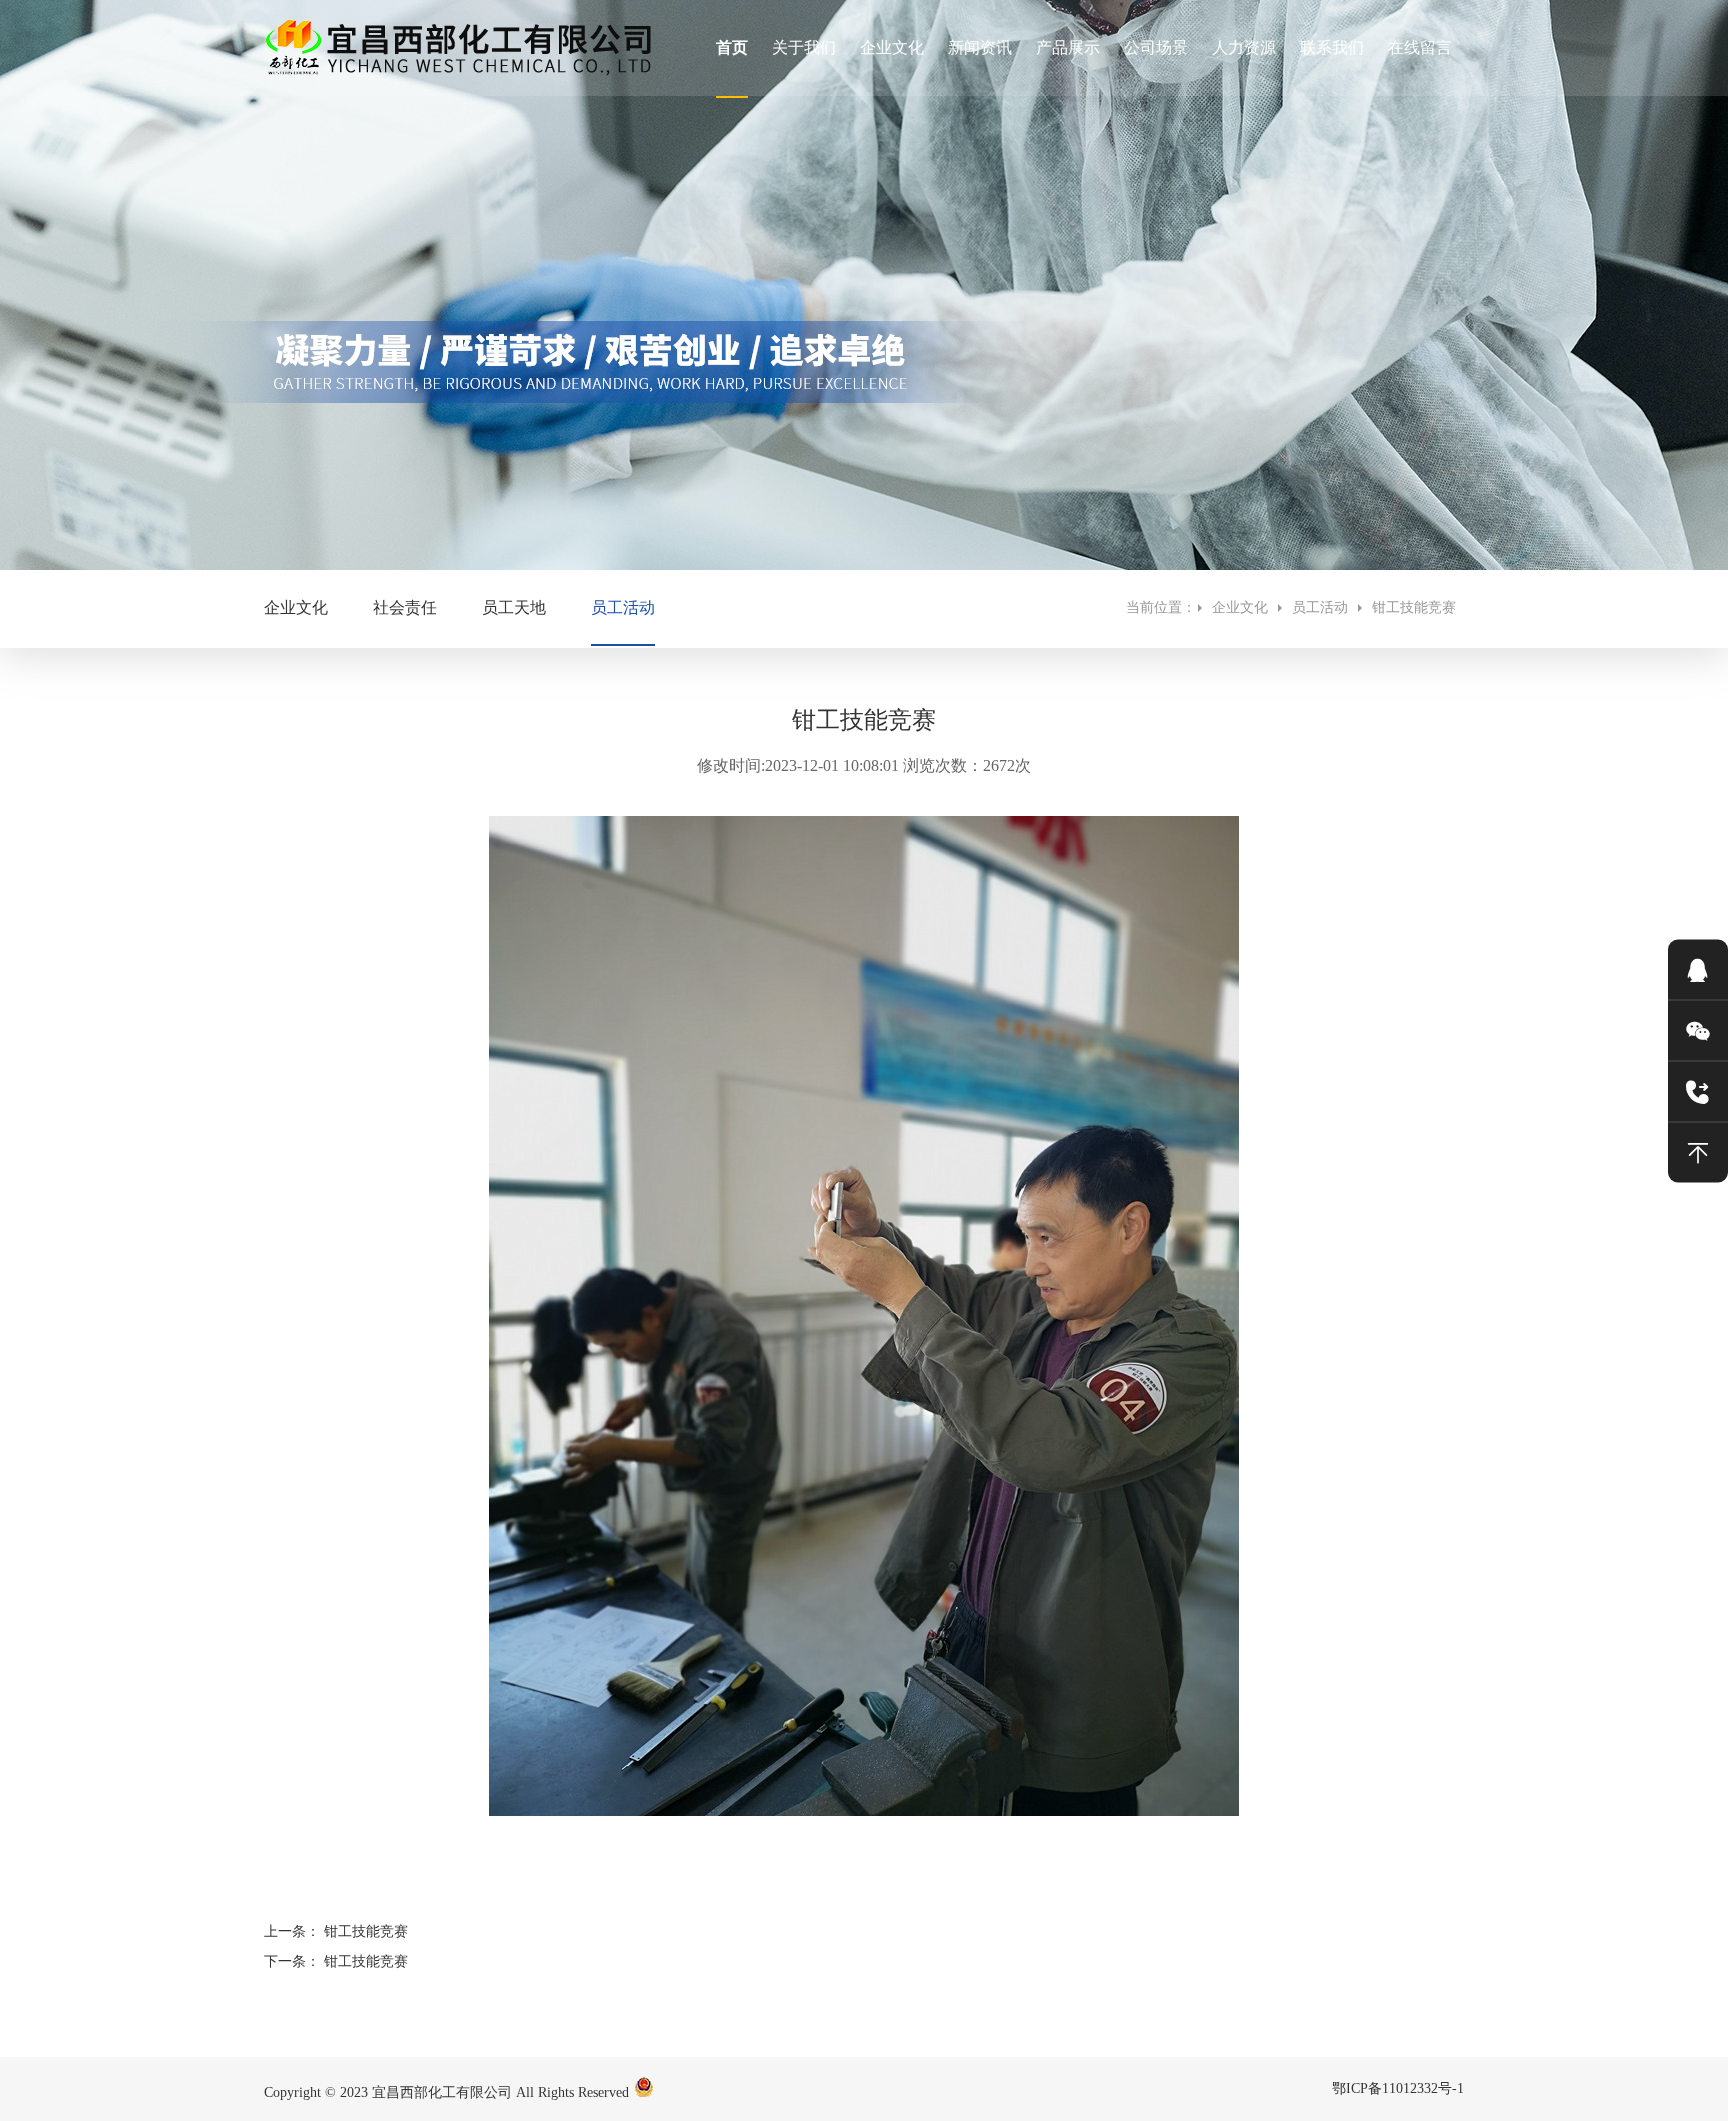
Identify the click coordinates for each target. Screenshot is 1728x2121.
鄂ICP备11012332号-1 (1398, 2088)
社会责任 (405, 607)
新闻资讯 (980, 47)
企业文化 (892, 47)
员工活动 (623, 607)
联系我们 (1332, 47)
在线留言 (1420, 47)
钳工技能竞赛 (1418, 607)
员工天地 (514, 607)
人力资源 (1244, 47)
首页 (732, 47)
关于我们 (804, 47)
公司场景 (1156, 47)
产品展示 (1068, 47)
